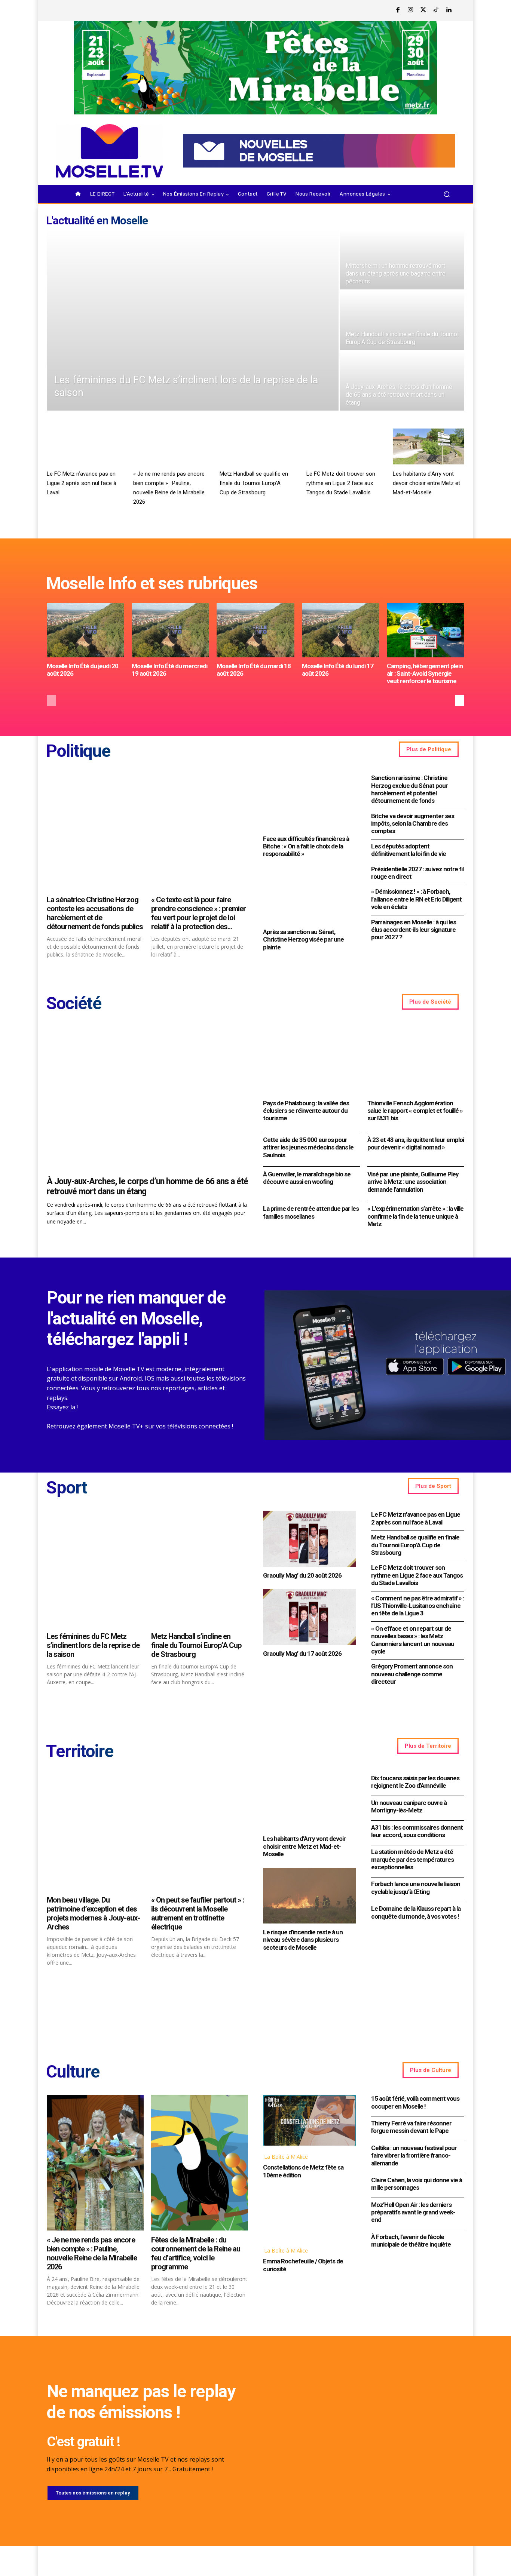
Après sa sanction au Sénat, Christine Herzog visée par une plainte (303, 939)
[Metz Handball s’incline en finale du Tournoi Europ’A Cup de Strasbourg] (402, 320)
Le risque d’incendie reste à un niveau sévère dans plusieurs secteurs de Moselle (303, 1940)
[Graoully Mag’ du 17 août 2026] (310, 1617)
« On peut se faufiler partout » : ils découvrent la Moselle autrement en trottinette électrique (198, 1913)
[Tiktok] (436, 10)
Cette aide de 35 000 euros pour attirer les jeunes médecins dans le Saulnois (308, 1147)
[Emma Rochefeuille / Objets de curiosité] (310, 2214)
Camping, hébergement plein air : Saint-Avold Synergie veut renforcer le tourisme (425, 674)
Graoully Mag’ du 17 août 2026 (302, 1654)
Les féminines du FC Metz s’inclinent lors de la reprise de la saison (93, 1645)
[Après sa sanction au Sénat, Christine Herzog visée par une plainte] (310, 895)
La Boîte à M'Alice (286, 2157)
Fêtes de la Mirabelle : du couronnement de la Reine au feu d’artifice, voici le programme (196, 2253)
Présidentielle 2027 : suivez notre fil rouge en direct (417, 873)
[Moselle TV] (109, 151)
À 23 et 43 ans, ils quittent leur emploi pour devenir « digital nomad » (416, 1143)
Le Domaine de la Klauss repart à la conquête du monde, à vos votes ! (416, 1912)
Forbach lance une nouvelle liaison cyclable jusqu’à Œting (416, 1888)
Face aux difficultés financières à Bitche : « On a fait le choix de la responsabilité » (306, 846)
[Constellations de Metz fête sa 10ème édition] (310, 2120)
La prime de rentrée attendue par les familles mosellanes (311, 1212)
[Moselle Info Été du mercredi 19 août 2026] (170, 630)
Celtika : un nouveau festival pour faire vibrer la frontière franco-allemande (414, 2156)
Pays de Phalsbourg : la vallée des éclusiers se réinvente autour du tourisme (306, 1111)
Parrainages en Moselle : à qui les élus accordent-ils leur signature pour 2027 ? (414, 930)
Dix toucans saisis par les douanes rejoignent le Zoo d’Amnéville (415, 1782)
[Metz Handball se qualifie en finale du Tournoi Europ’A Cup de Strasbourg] (255, 446)
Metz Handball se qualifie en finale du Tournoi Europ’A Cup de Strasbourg (254, 483)
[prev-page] (51, 700)
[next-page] (460, 700)
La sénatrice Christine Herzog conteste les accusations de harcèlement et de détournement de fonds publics (95, 913)
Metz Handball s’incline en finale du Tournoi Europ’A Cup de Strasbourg (196, 1645)
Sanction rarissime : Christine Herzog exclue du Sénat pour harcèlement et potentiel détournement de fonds (409, 789)
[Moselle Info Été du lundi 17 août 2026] (341, 630)
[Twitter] (423, 10)
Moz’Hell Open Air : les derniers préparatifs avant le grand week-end (413, 2212)
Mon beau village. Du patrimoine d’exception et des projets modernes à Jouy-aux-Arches (93, 1913)
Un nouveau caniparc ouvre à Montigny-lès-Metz (409, 1806)
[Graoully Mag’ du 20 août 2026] (310, 1539)
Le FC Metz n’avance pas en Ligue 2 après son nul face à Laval (82, 483)
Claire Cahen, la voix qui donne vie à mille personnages (417, 2184)
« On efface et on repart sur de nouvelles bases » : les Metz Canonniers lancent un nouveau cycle (413, 1640)
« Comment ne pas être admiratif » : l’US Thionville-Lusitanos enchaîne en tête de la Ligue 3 (417, 1606)
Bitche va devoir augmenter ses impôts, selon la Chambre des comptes (413, 824)
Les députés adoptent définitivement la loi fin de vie (409, 850)
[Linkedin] (449, 10)
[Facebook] (398, 10)
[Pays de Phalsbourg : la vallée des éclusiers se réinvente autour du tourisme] (311, 1060)
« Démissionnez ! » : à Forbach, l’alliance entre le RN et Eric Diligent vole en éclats (416, 899)
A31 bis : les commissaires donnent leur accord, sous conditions (417, 1831)
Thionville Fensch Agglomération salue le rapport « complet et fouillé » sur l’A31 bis (415, 1111)
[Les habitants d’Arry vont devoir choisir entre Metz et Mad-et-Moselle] (429, 446)
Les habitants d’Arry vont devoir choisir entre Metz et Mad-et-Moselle (426, 483)
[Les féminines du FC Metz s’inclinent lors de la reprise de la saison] (193, 320)
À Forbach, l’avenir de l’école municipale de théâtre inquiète (411, 2241)
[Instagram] (411, 10)
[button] (446, 194)
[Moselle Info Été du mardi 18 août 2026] (255, 630)
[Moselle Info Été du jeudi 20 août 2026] (85, 630)
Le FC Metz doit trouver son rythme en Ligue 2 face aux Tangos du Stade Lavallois (341, 483)
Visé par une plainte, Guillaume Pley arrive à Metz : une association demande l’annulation (413, 1182)
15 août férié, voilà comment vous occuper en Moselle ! (415, 2102)
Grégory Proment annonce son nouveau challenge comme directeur (412, 1674)
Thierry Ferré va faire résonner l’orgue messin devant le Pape (411, 2127)
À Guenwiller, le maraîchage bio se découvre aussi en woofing (307, 1178)
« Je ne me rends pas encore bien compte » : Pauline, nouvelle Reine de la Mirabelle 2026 (92, 2253)
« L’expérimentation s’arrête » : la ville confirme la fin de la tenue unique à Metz (415, 1216)
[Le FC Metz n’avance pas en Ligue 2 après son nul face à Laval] (82, 446)
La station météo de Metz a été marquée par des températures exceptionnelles (412, 1859)
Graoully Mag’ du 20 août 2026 (302, 1575)
